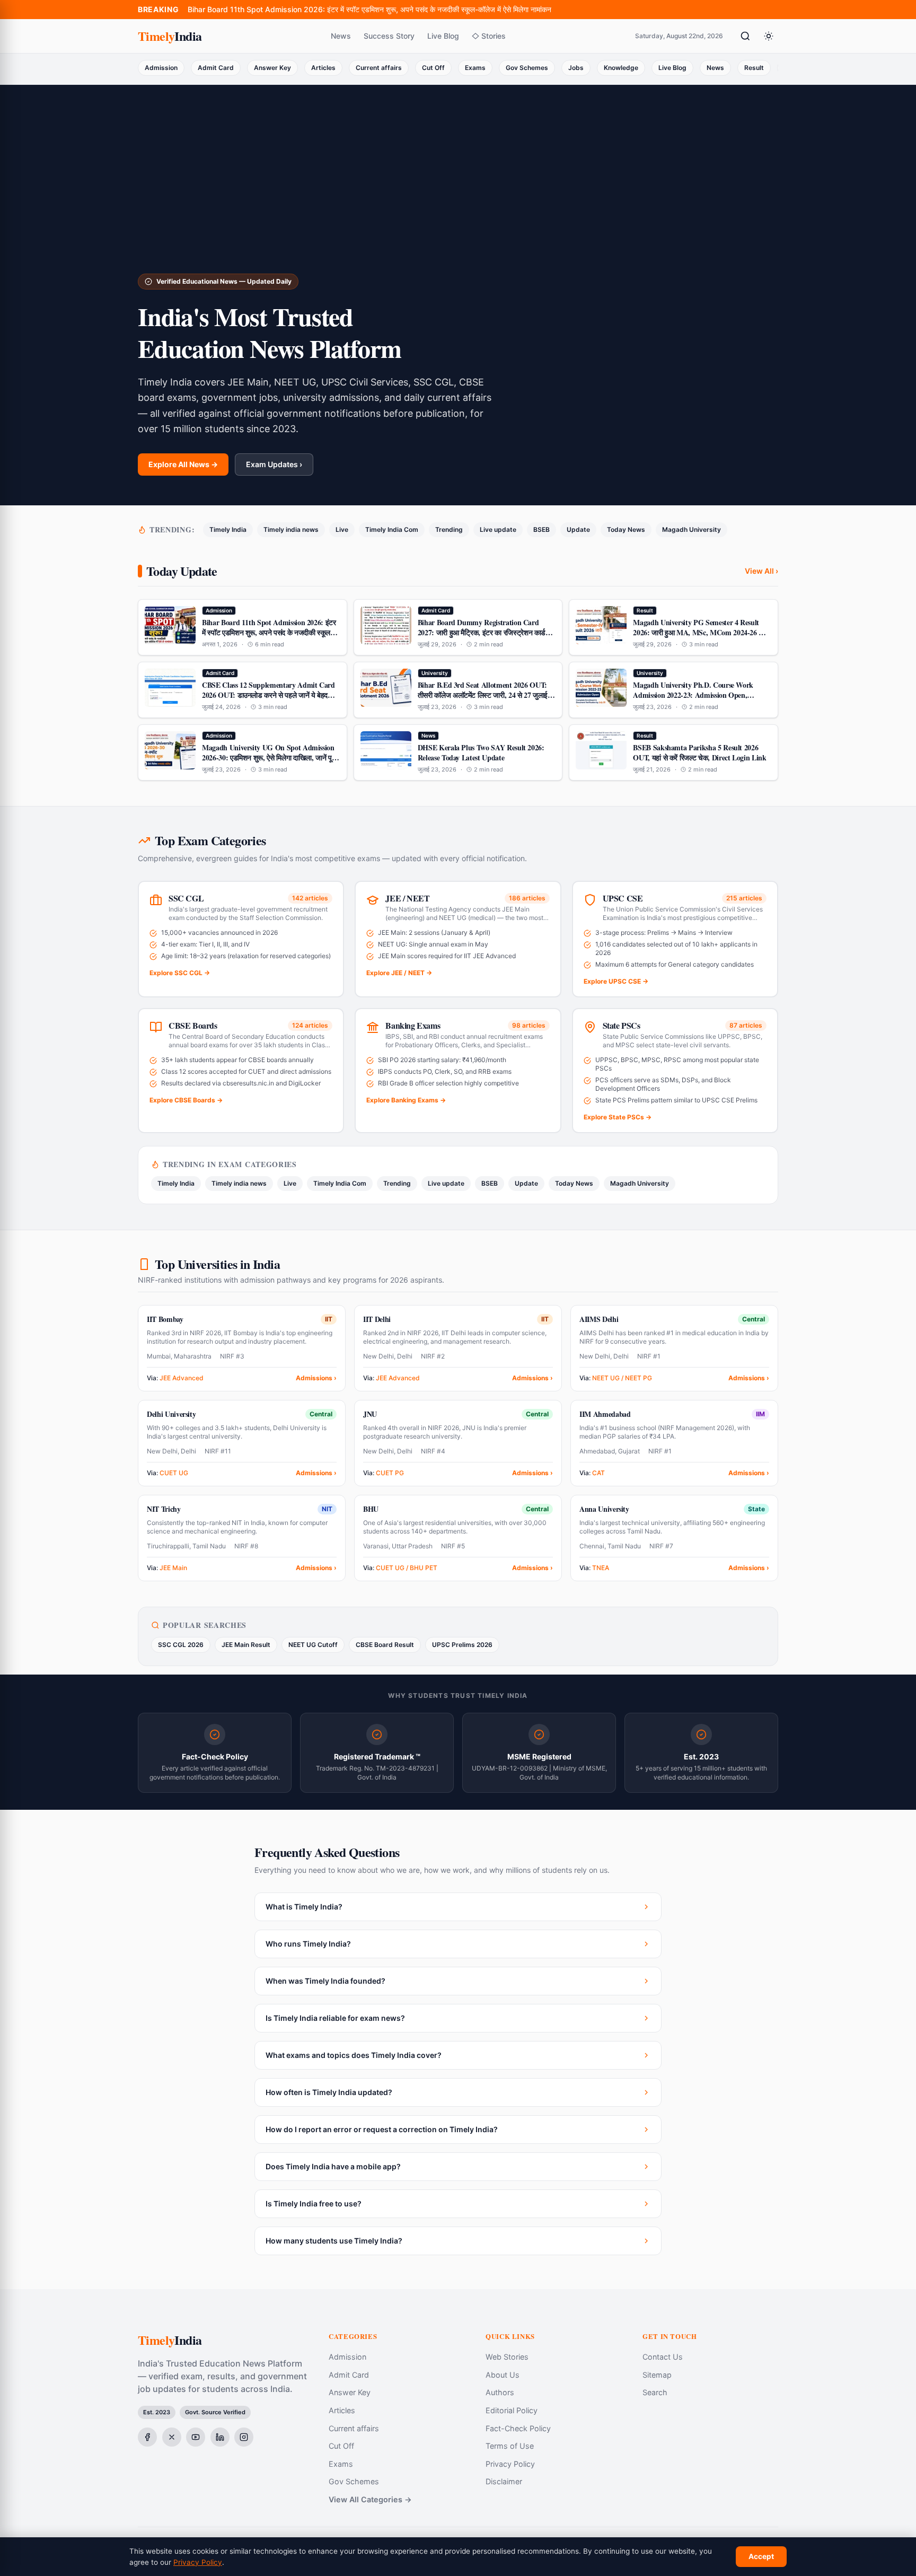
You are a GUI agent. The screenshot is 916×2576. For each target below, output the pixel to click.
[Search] (745, 36)
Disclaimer (504, 2481)
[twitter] (172, 2437)
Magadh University (692, 529)
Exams (475, 68)
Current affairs (379, 68)
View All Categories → (370, 2499)
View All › (761, 571)
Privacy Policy (510, 2464)
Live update (498, 529)
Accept (761, 2556)
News (341, 36)
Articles (323, 68)
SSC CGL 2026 (181, 1645)
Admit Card (216, 68)
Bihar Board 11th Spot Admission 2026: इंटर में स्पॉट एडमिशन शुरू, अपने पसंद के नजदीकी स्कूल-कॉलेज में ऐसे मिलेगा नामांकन (369, 9)
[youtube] (196, 2437)
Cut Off (433, 68)
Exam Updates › (274, 464)
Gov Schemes (527, 68)
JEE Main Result (246, 1645)
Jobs (576, 68)
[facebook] (147, 2437)
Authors (500, 2392)
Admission (161, 68)
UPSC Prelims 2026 (462, 1645)
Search (655, 2392)
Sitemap (657, 2375)
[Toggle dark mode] (769, 36)
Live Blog (443, 36)
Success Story (389, 36)
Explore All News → (183, 464)
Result (754, 68)
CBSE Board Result (385, 1645)
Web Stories (507, 2357)
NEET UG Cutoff (313, 1645)
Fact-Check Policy (518, 2428)
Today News (626, 529)
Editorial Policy (512, 2410)
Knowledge (621, 68)
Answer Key (272, 68)
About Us (503, 2375)
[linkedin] (220, 2437)
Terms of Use (510, 2446)
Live (342, 529)
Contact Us (663, 2357)
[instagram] (244, 2437)
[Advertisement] (458, 194)
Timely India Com (392, 529)
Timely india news (291, 529)
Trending (449, 529)
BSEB (541, 529)
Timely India (228, 529)
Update (578, 529)
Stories (494, 36)
